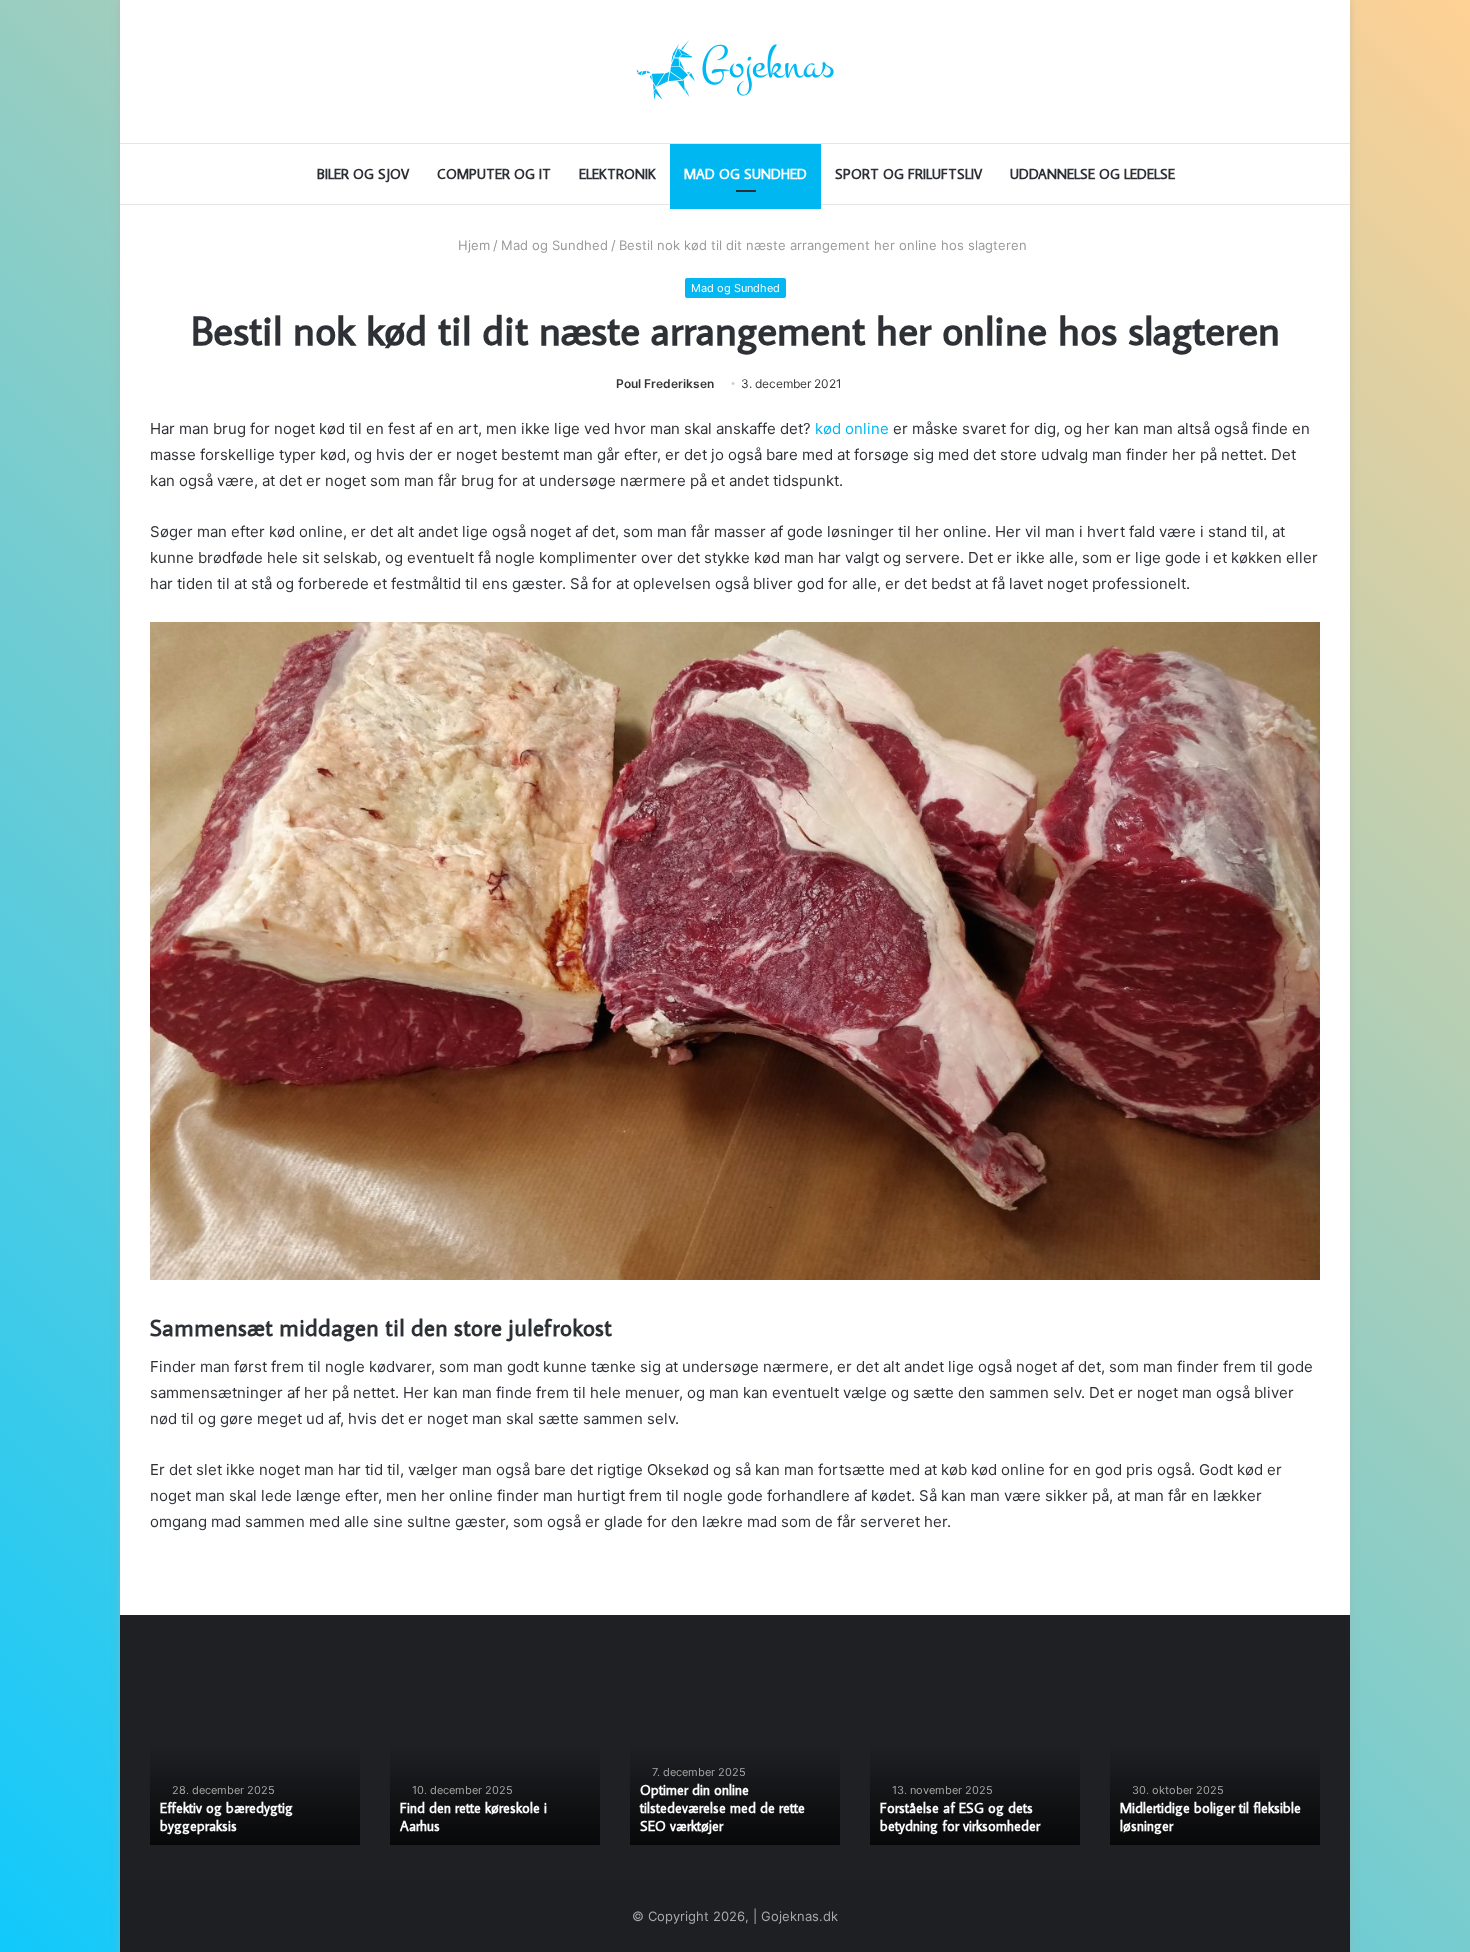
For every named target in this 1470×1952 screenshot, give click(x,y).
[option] (255, 1767)
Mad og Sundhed (745, 174)
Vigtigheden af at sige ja (951, 1826)
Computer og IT (494, 174)
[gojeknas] (735, 71)
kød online (852, 428)
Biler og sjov (363, 174)
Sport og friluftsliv (908, 174)
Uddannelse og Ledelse (1092, 174)
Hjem (472, 245)
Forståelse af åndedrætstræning (492, 1826)
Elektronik (617, 174)
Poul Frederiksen (665, 383)
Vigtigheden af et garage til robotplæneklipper (720, 1817)
